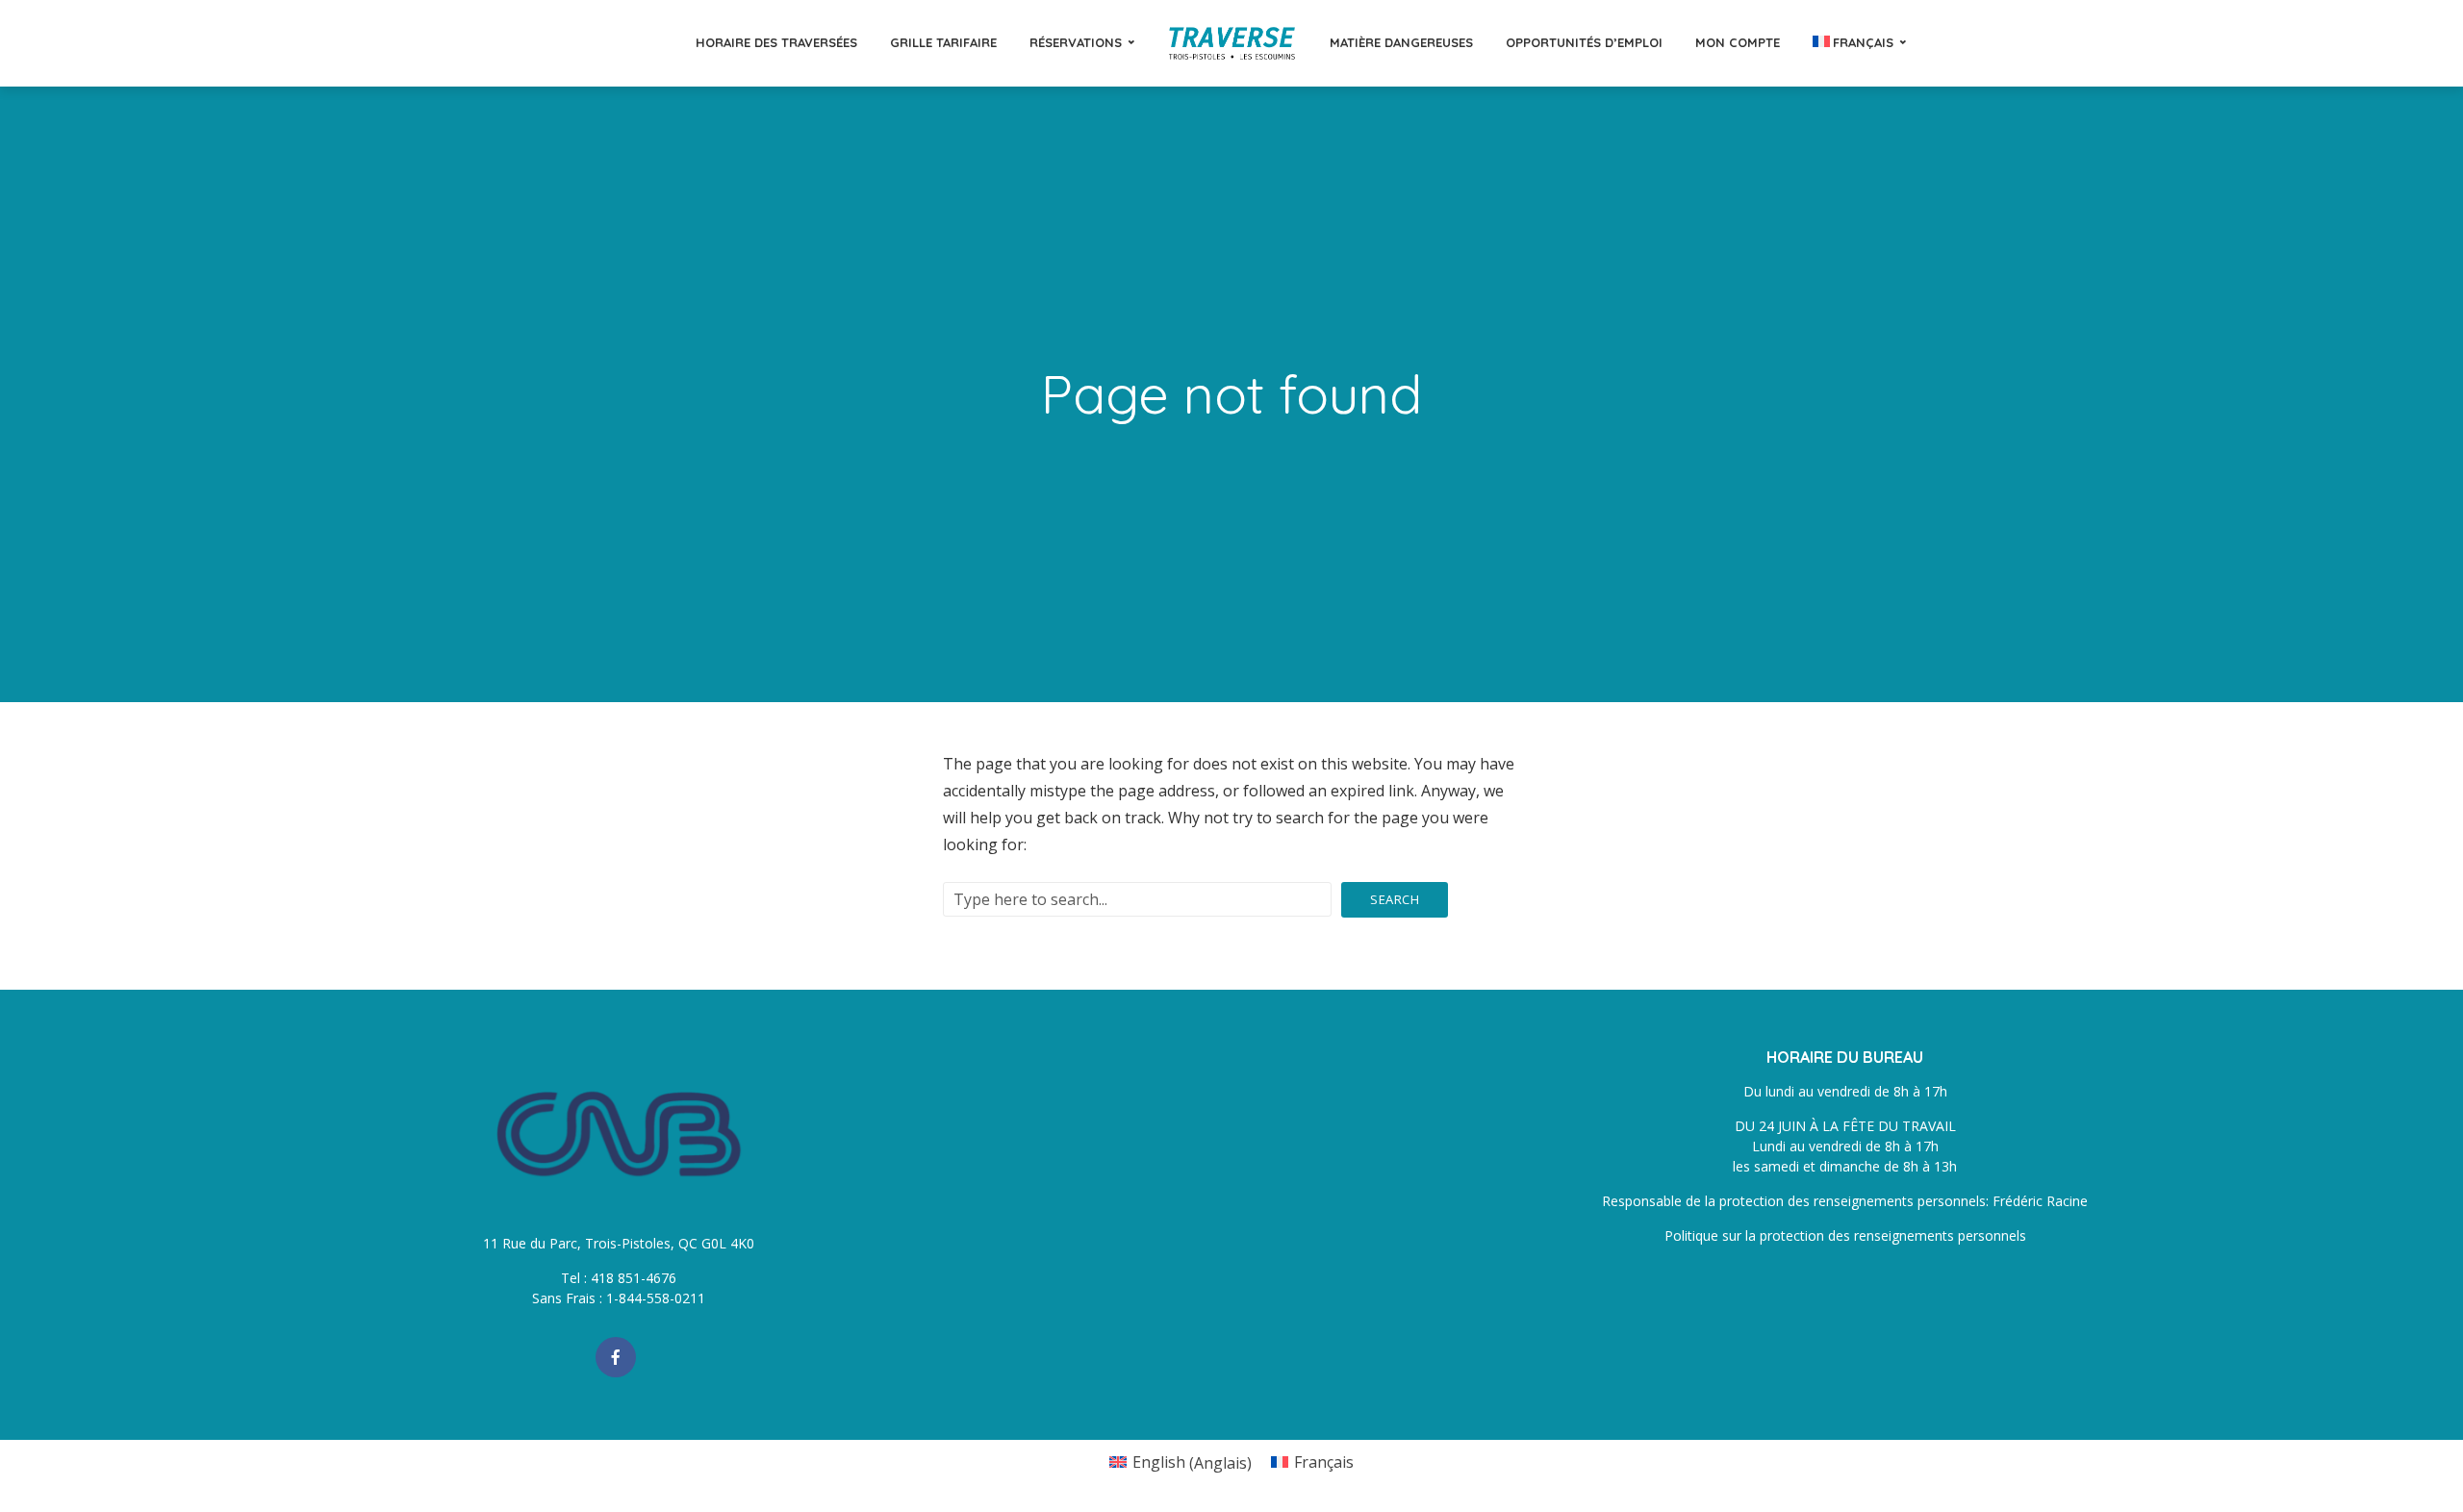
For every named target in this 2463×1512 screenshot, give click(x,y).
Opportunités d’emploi (1584, 42)
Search (1395, 899)
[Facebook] (616, 1357)
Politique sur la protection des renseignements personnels (1845, 1235)
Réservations (1076, 42)
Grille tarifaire (943, 42)
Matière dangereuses (1401, 42)
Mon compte (1738, 42)
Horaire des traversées (776, 42)
